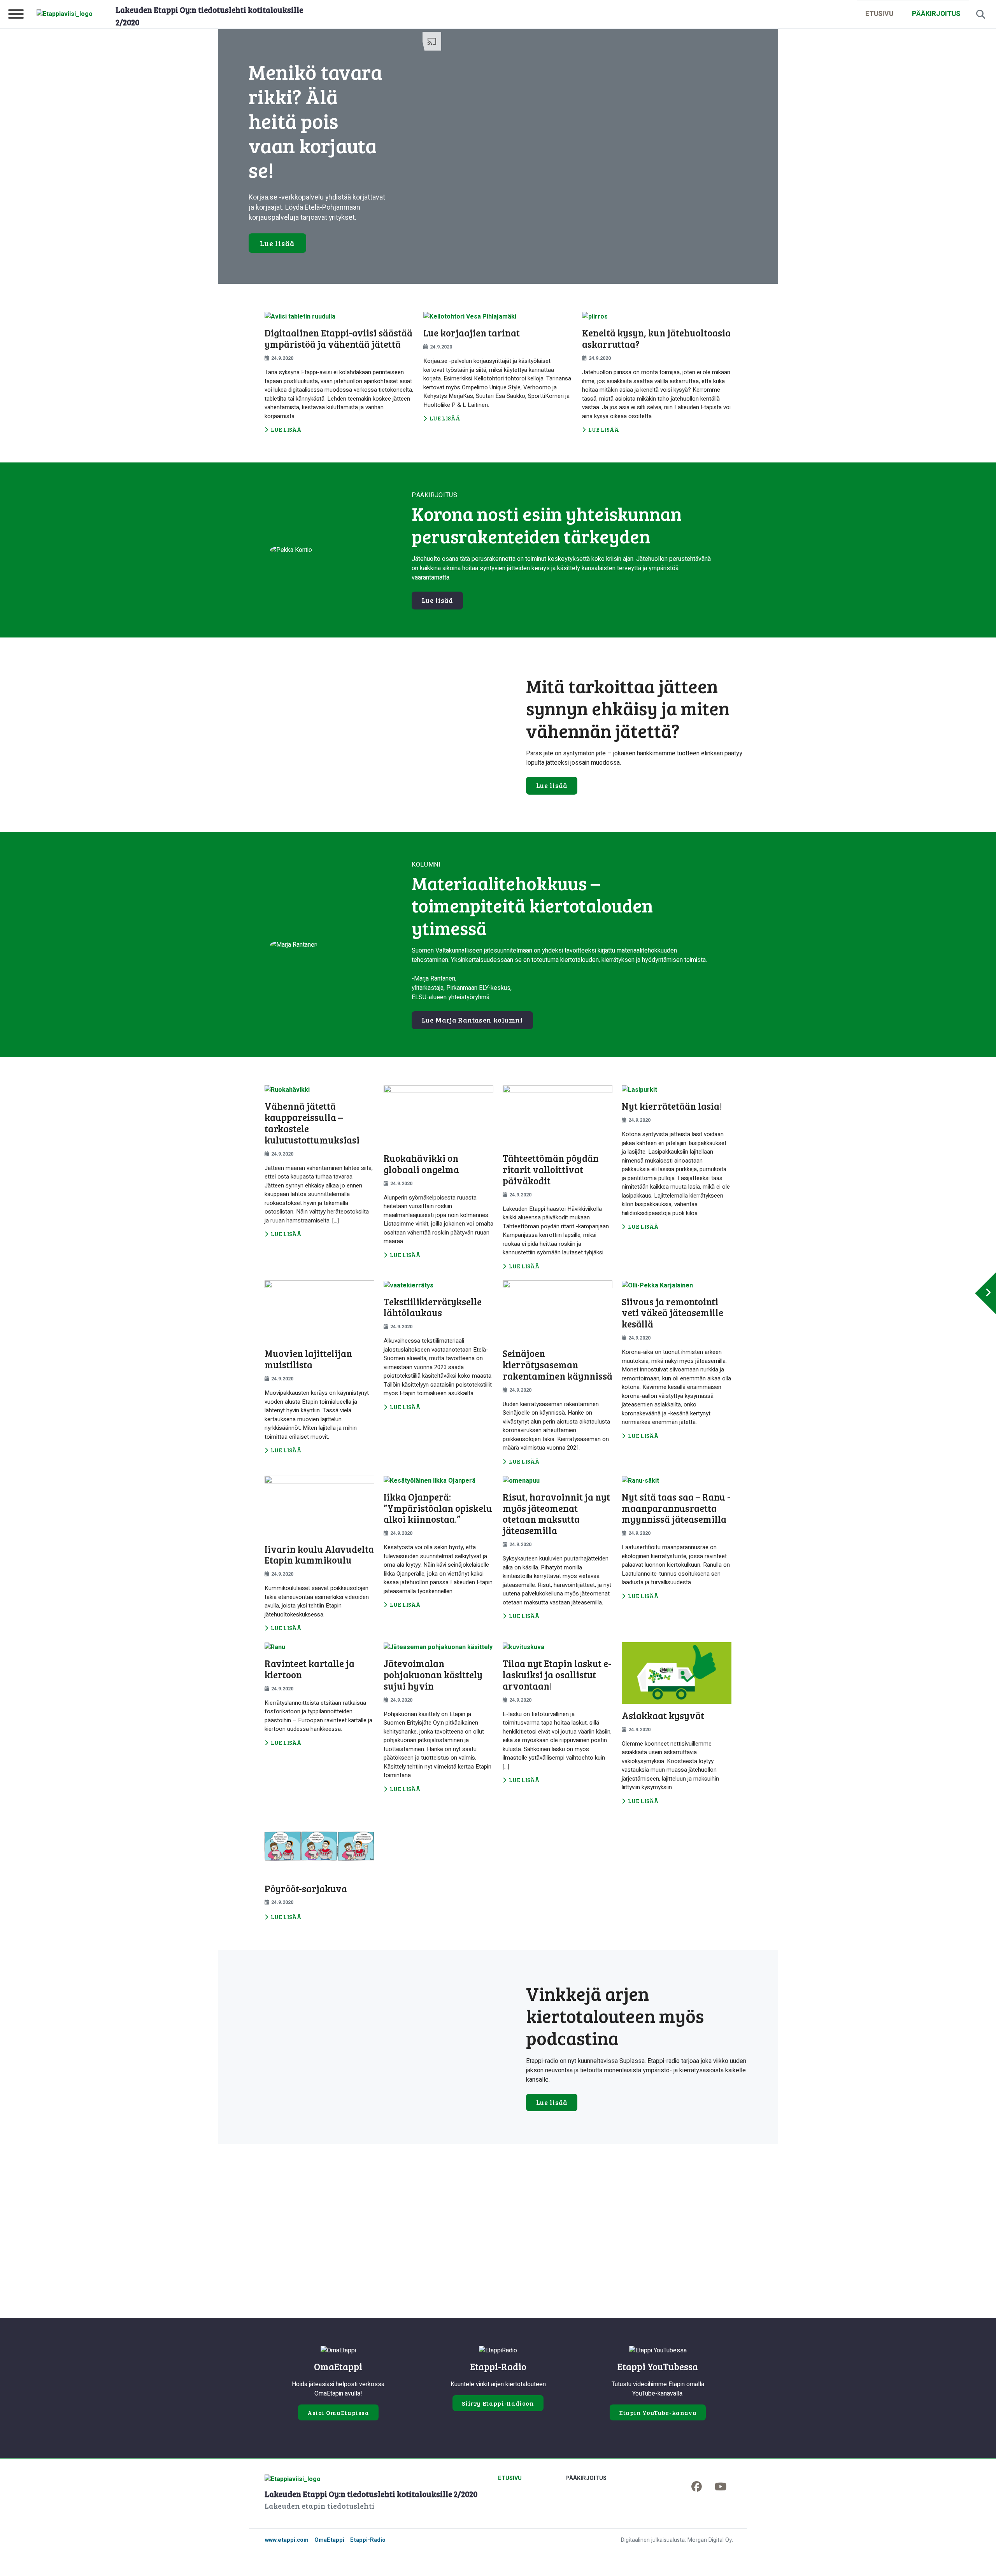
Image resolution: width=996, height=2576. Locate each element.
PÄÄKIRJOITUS (936, 14)
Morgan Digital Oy (710, 2540)
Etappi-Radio (368, 2540)
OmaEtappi (329, 2540)
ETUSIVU (879, 14)
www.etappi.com (287, 2540)
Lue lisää (277, 243)
